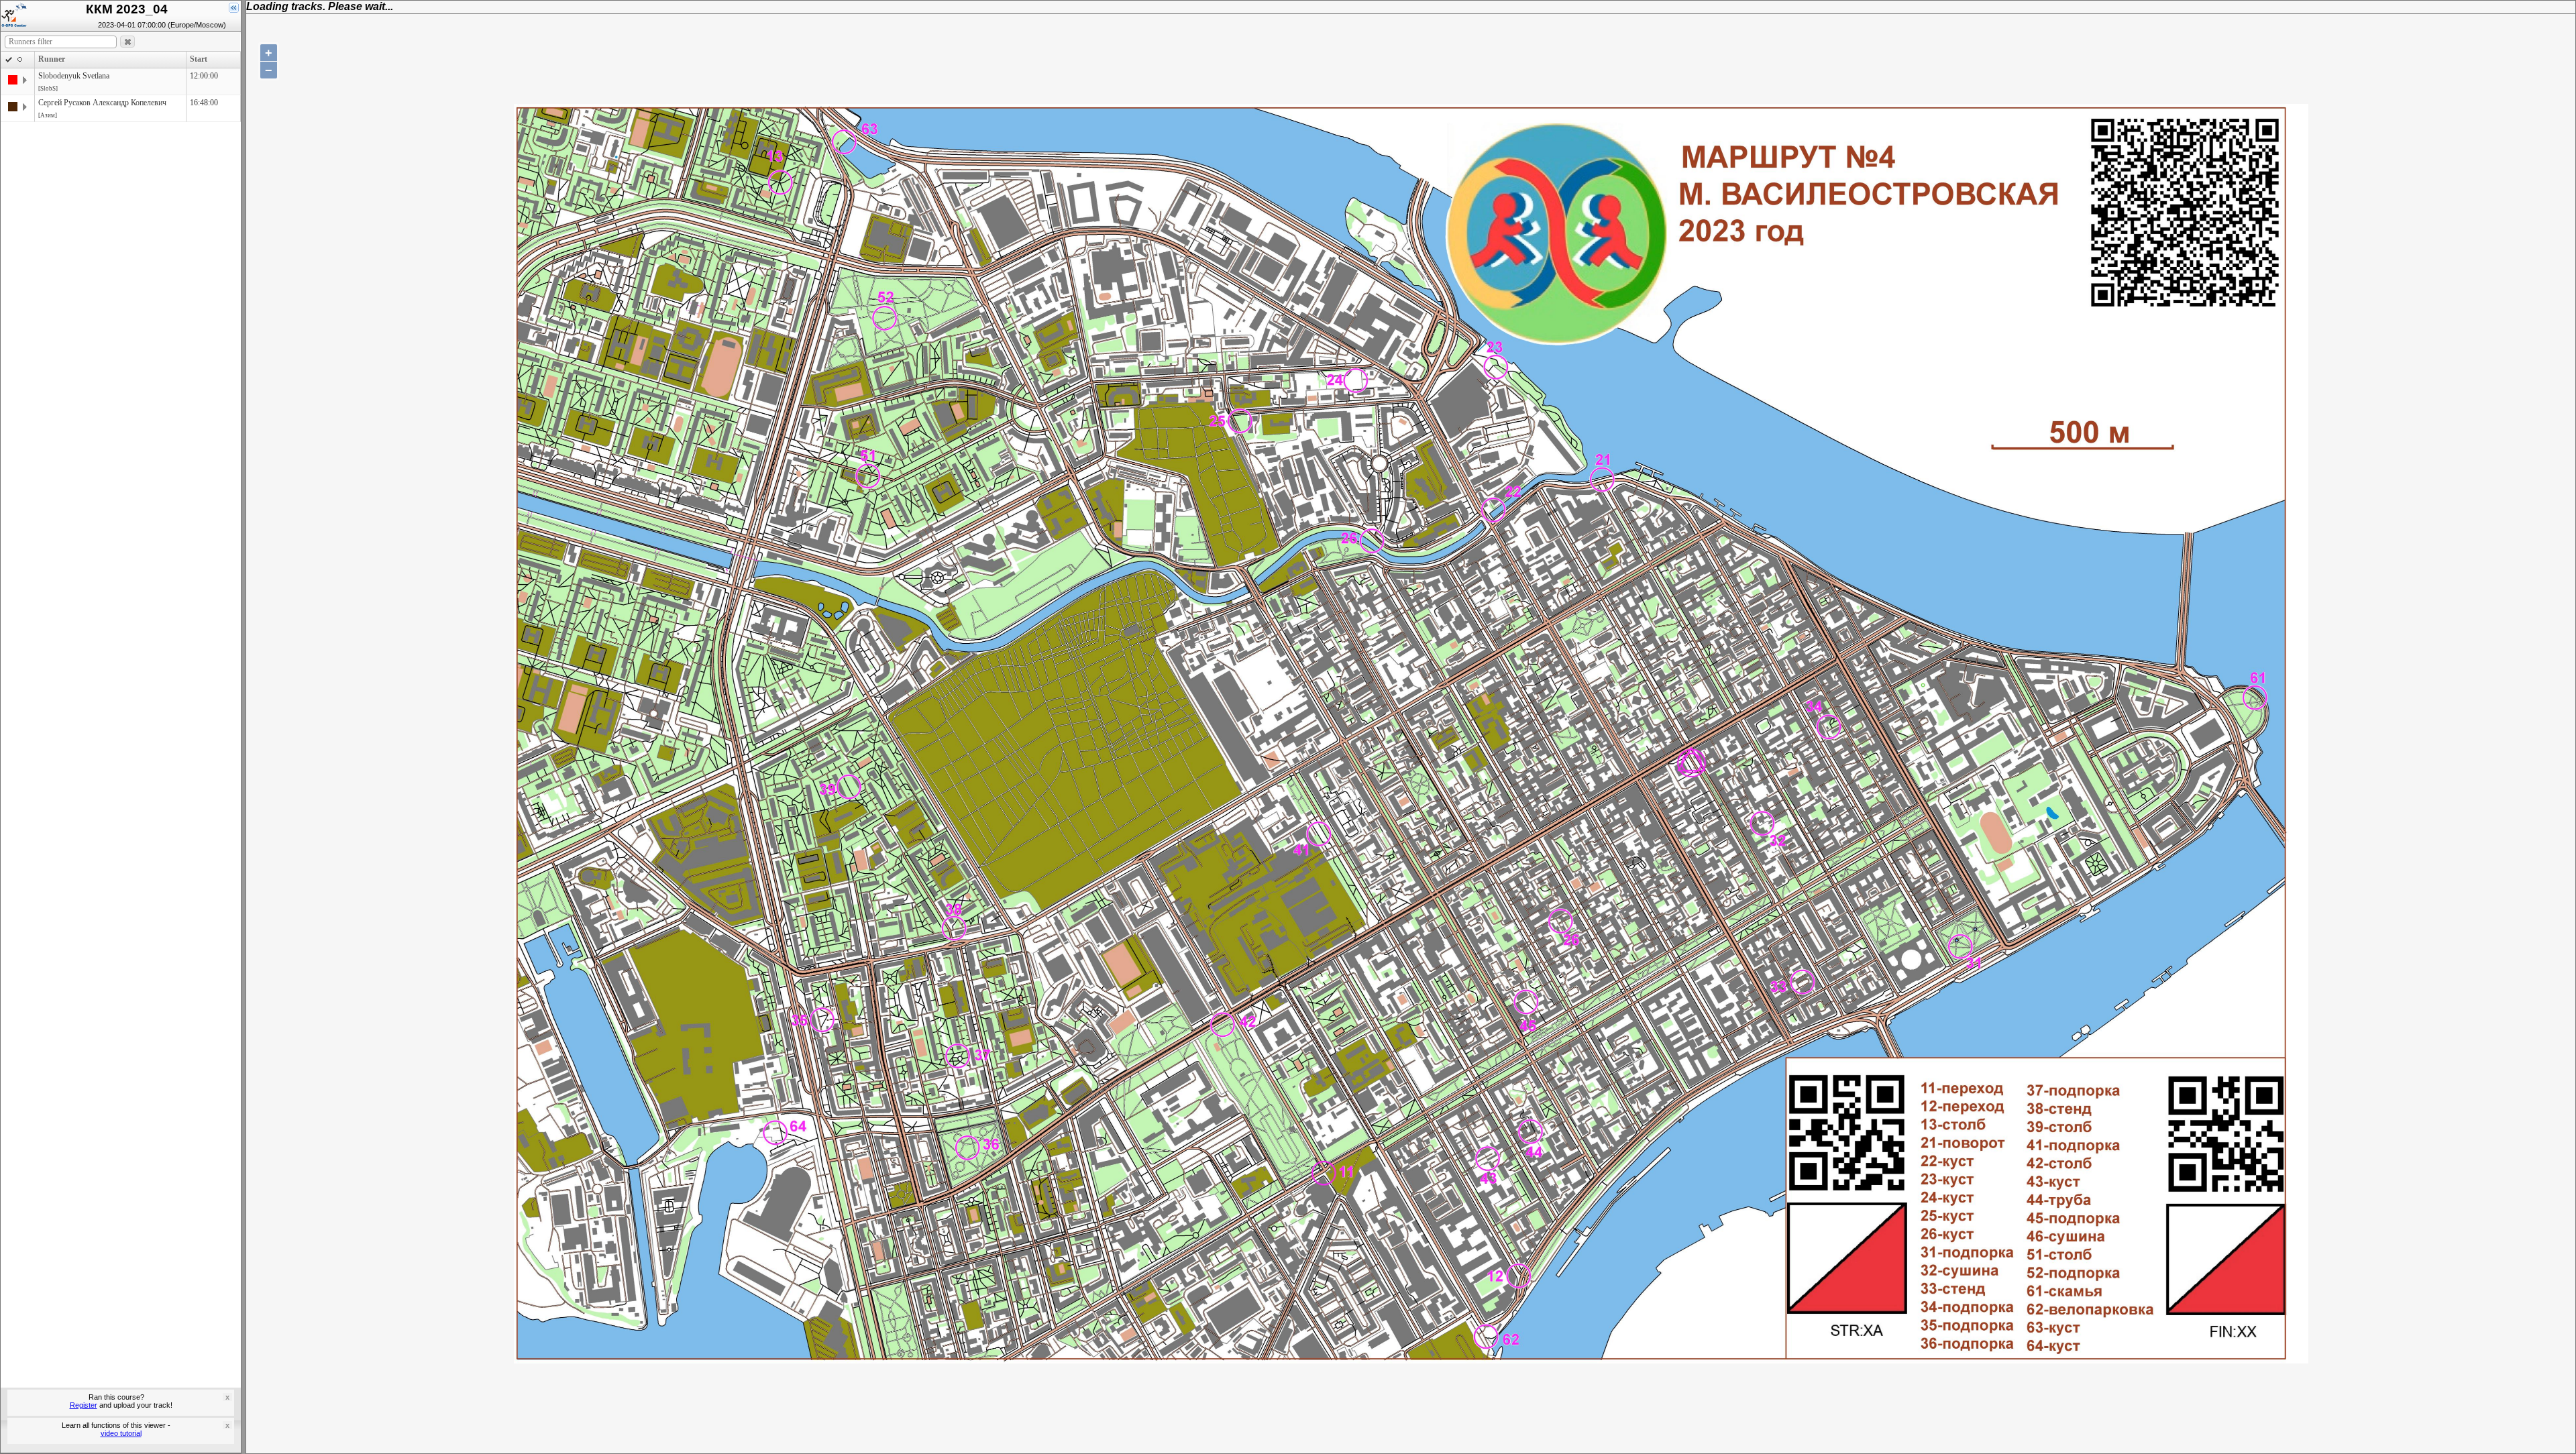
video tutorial (121, 1433)
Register (84, 1405)
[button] (127, 42)
